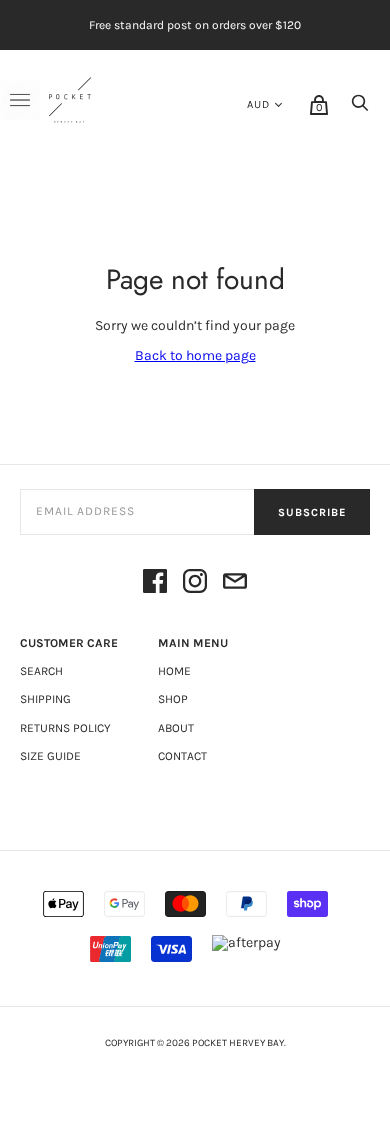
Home (174, 671)
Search (41, 671)
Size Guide (50, 756)
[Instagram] (195, 583)
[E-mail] (235, 583)
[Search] (360, 108)
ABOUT (176, 728)
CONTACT (182, 756)
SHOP (173, 699)
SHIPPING (45, 699)
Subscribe (312, 512)
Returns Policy (65, 728)
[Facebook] (155, 583)
